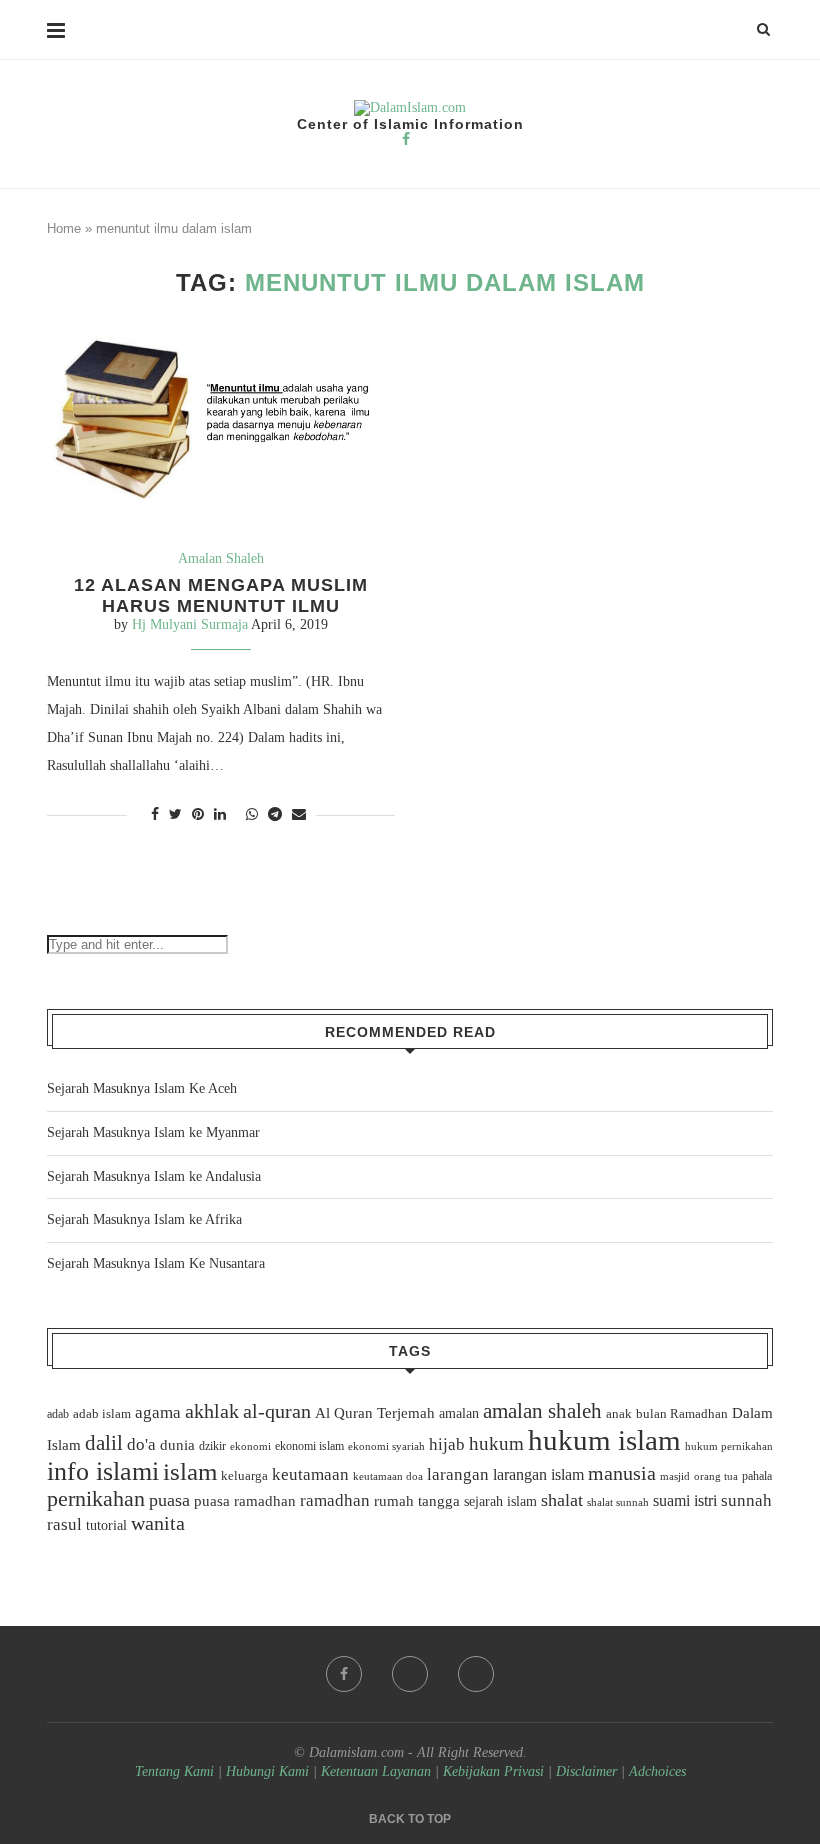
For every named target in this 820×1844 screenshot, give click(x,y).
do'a (141, 1444)
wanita (158, 1523)
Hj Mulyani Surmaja (190, 624)
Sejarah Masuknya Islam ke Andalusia (154, 1176)
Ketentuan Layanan (376, 1771)
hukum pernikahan (729, 1446)
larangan (458, 1474)
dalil (104, 1443)
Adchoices (657, 1771)
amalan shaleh (542, 1411)
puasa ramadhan (245, 1500)
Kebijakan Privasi (493, 1771)
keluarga (244, 1476)
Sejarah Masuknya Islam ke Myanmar (153, 1132)
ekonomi (250, 1446)
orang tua (716, 1476)
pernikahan (96, 1499)
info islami (103, 1471)
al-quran (277, 1411)
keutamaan (310, 1474)
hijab (447, 1444)
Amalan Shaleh (221, 558)
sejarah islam (500, 1501)
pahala (757, 1476)
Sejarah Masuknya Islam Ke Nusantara (156, 1263)
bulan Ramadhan (682, 1413)
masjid (675, 1476)
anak (619, 1414)
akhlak (212, 1411)
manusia (622, 1473)
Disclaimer (586, 1771)
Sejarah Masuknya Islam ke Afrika (144, 1219)
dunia (177, 1445)
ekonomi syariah (386, 1446)
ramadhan (335, 1500)
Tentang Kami (176, 1771)
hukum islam (604, 1440)
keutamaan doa (388, 1476)
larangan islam (538, 1475)
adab (58, 1414)
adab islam (102, 1414)
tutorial (106, 1525)
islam (190, 1471)
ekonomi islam (309, 1446)
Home (64, 228)
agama (158, 1412)
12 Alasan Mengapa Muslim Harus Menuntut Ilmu (221, 595)
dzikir (212, 1446)
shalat (562, 1500)
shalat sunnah (618, 1502)
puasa (169, 1500)
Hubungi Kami (267, 1771)
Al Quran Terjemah (375, 1413)
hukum (496, 1443)
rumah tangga (417, 1501)
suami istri (685, 1501)
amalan (459, 1413)
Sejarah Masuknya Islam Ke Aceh (142, 1088)
